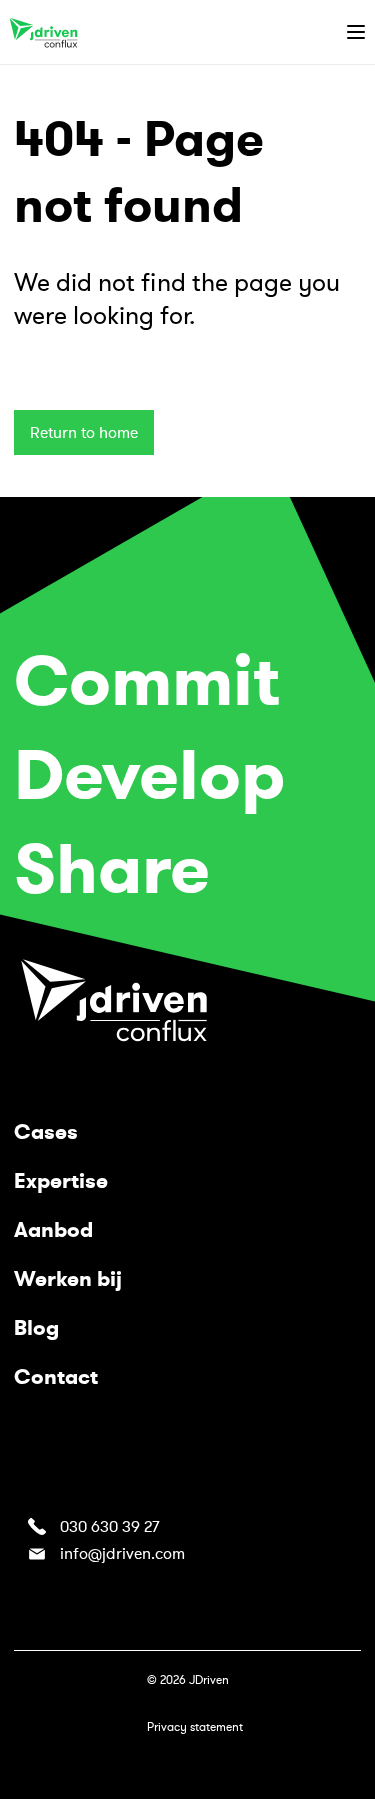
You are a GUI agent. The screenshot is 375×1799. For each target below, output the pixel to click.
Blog (36, 1328)
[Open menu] (356, 32)
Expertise (61, 1181)
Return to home (84, 433)
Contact (56, 1377)
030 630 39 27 (109, 1527)
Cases (46, 1132)
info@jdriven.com (122, 1554)
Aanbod (53, 1230)
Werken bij (68, 1279)
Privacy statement (195, 1727)
